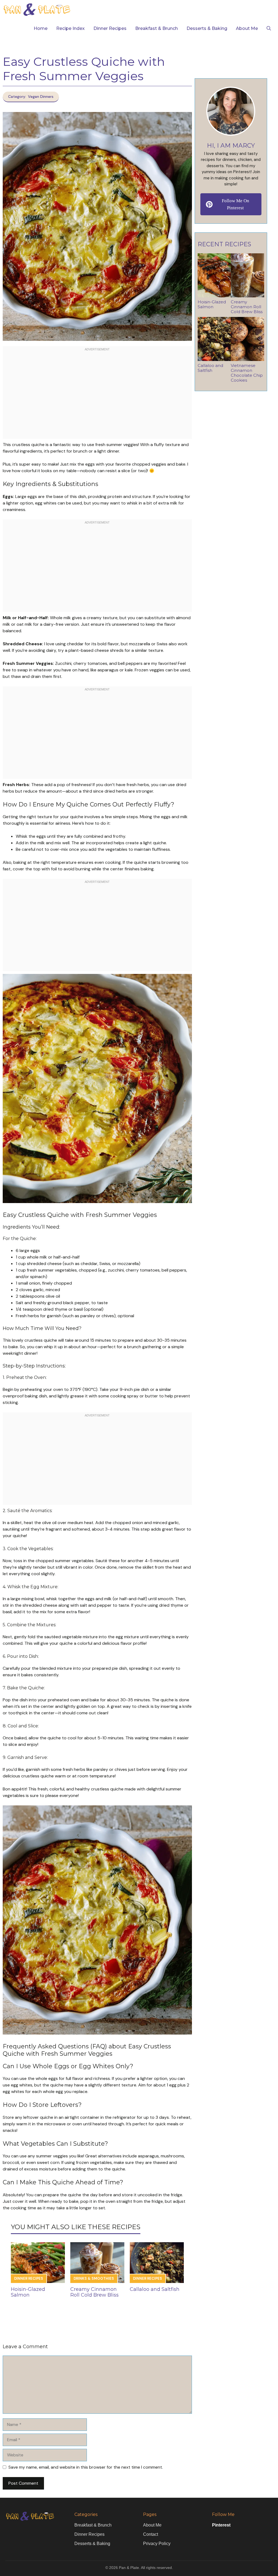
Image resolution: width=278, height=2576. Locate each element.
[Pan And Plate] (37, 10)
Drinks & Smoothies (94, 2278)
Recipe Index (70, 28)
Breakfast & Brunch (157, 28)
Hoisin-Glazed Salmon (28, 2292)
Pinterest (221, 2525)
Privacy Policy (157, 2544)
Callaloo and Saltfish (155, 2289)
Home (41, 28)
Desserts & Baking (207, 28)
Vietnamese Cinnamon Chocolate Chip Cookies (247, 373)
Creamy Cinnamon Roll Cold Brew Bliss (94, 2292)
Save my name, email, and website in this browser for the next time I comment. (86, 2467)
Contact (151, 2534)
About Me (247, 28)
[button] (269, 29)
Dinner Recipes (110, 28)
